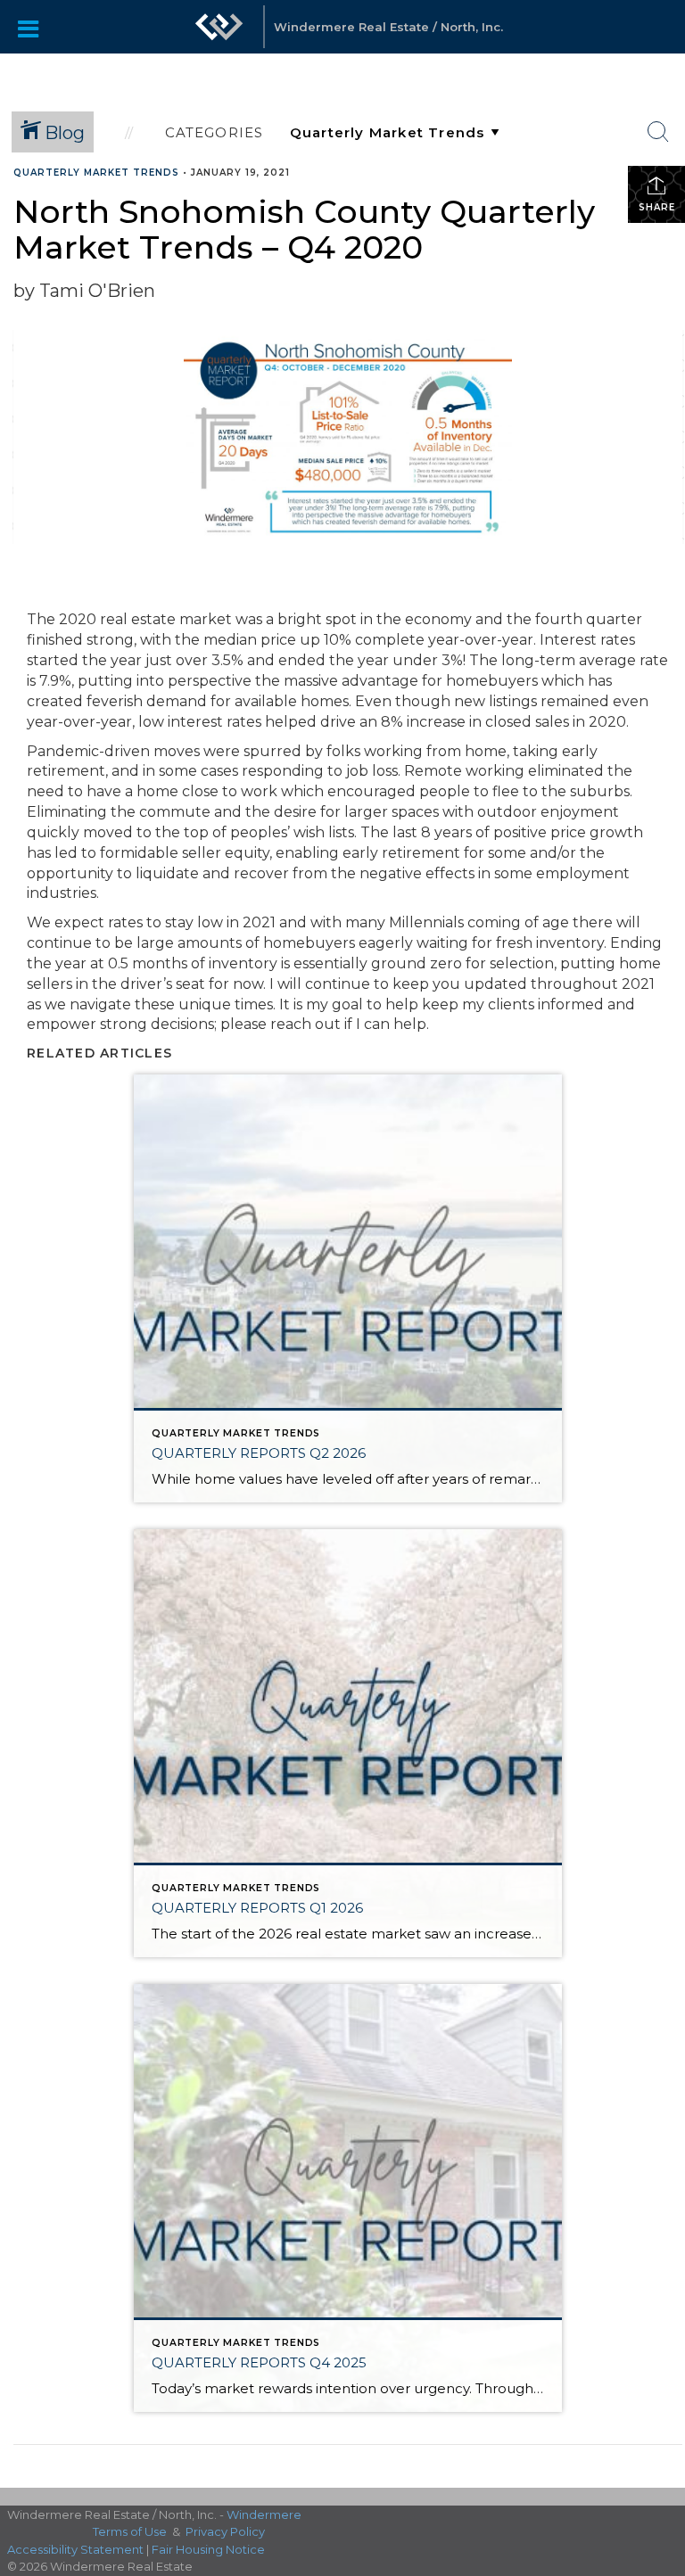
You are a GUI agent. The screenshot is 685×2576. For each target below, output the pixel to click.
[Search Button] (658, 132)
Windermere (264, 2514)
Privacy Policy (225, 2531)
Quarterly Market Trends (96, 173)
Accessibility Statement (75, 2549)
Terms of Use (130, 2531)
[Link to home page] (219, 27)
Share (657, 207)
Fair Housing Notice (208, 2549)
